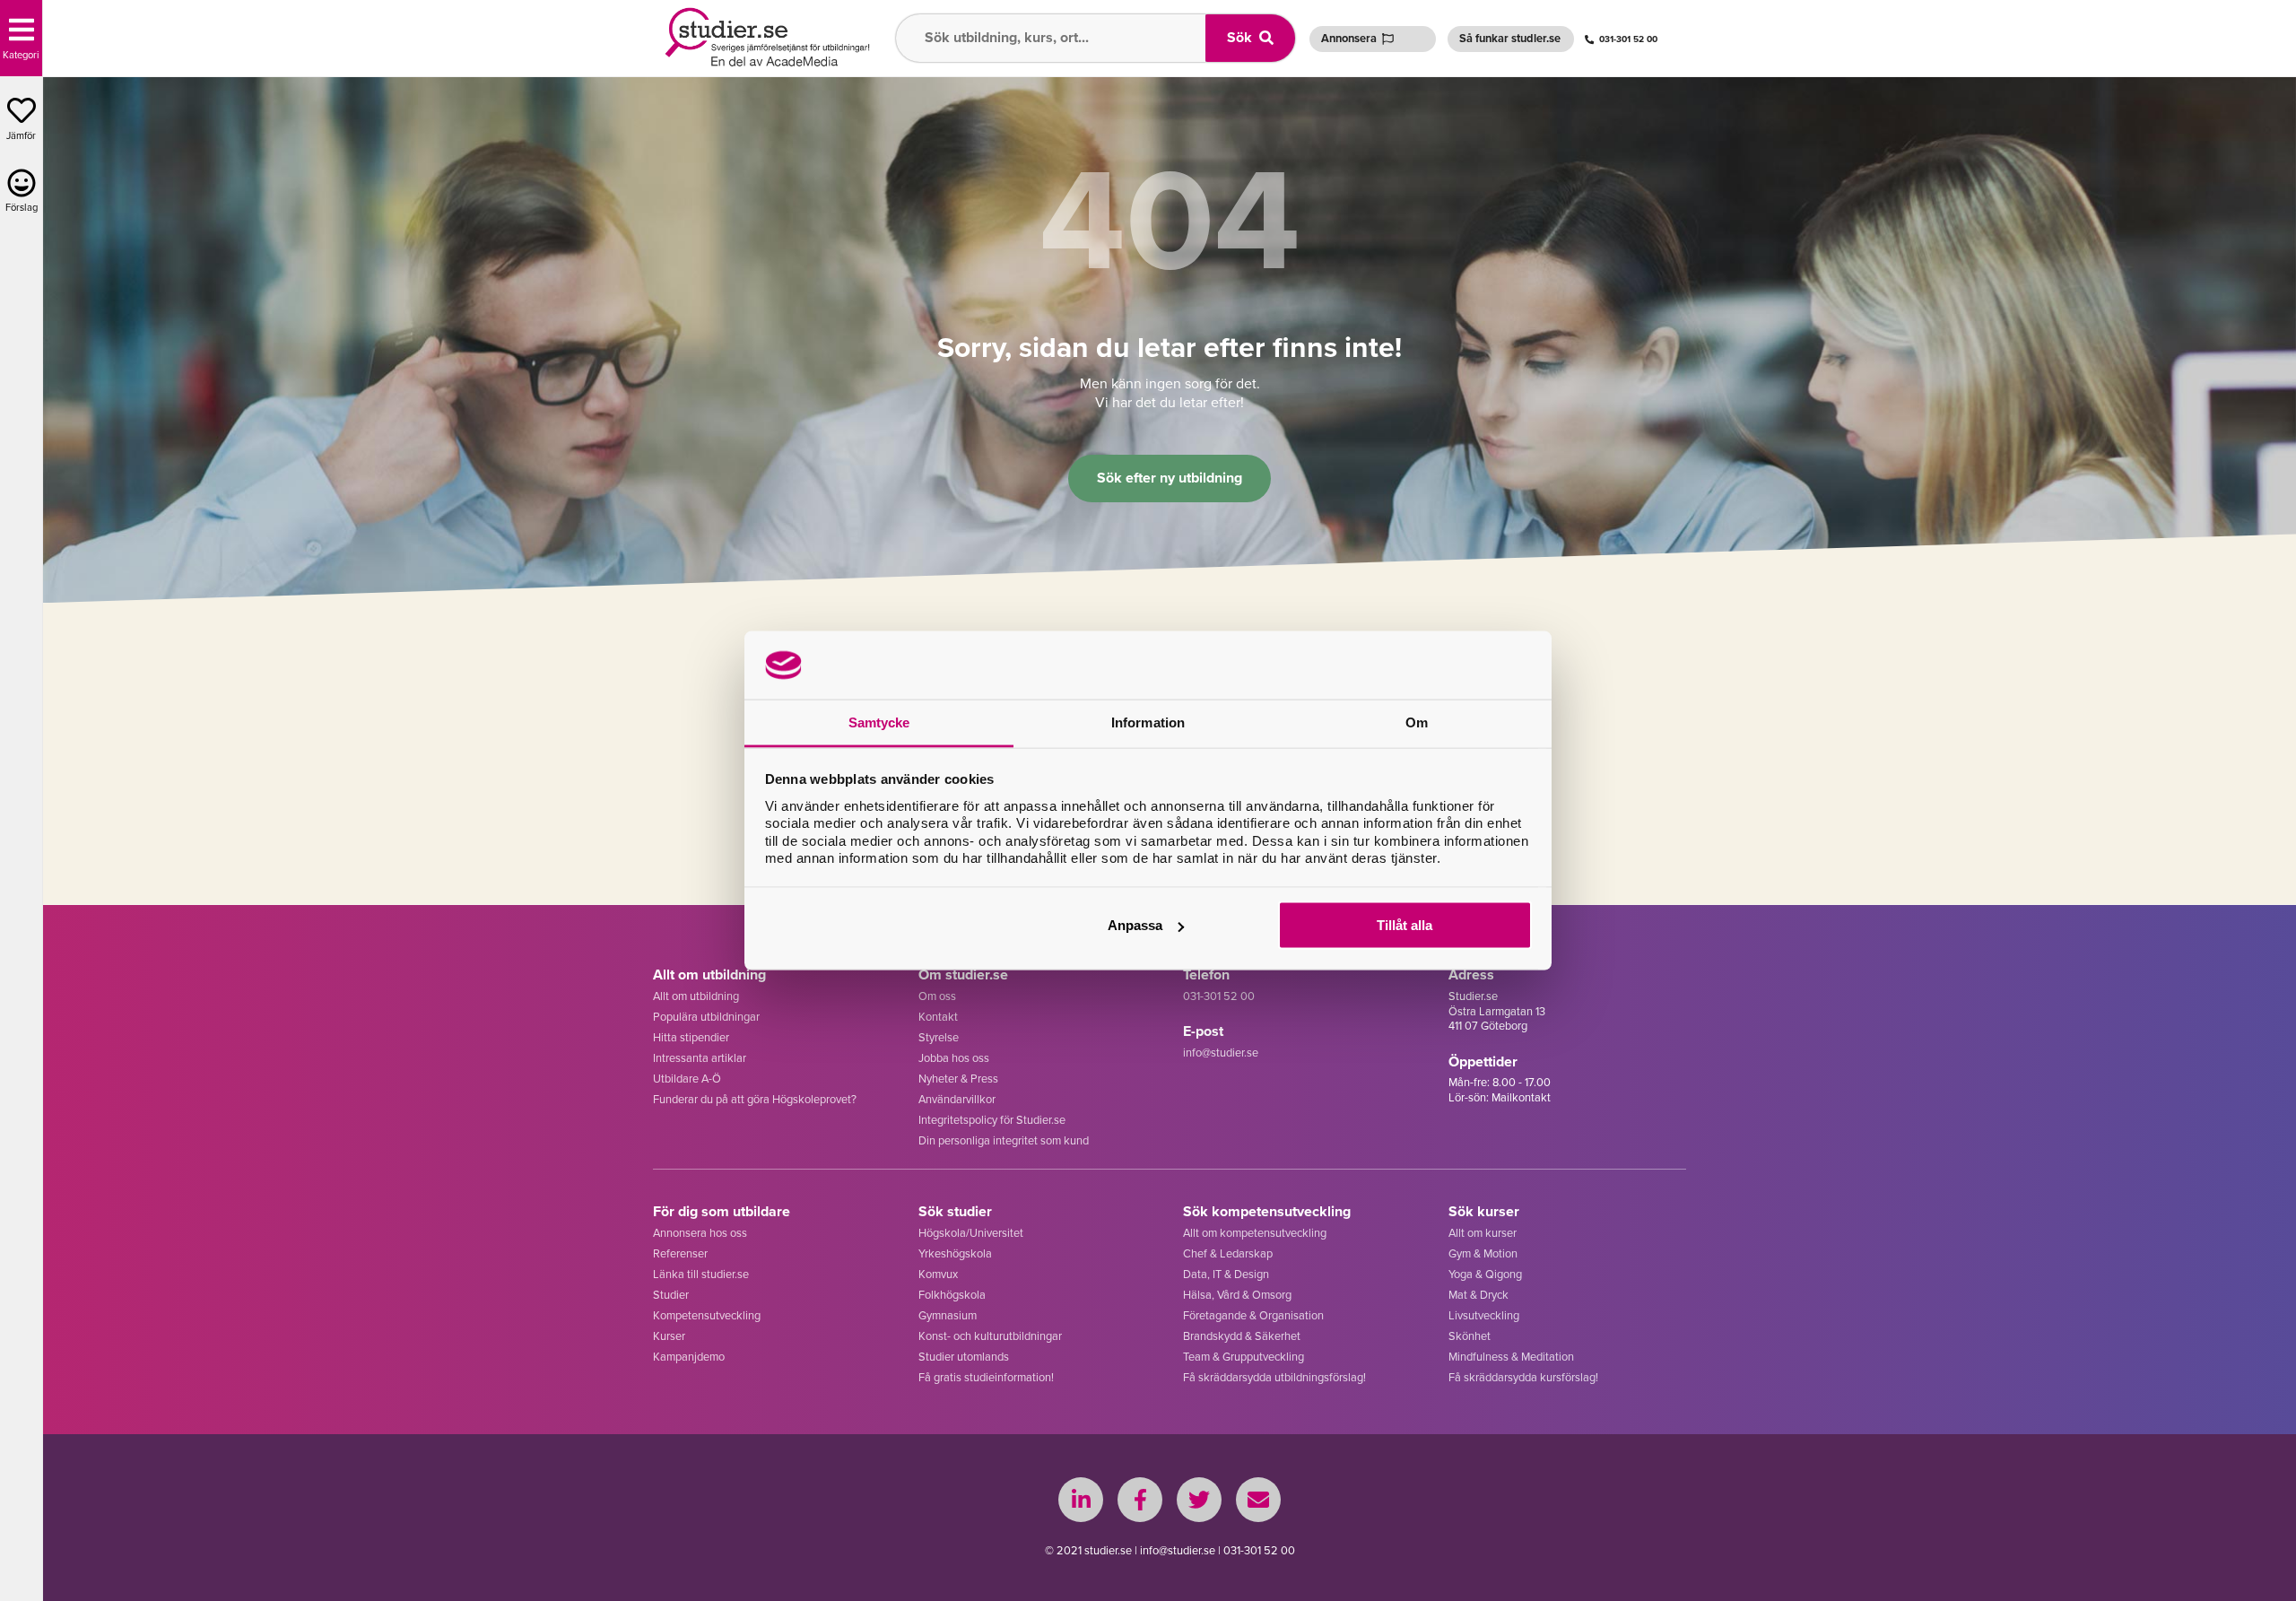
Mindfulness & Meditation (1511, 1357)
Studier (671, 1295)
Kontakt (938, 1017)
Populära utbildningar (706, 1017)
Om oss (937, 996)
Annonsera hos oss (700, 1233)
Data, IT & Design (1226, 1274)
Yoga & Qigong (1485, 1274)
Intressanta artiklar (700, 1058)
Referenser (680, 1253)
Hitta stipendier (691, 1037)
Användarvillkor (957, 1099)
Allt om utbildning (696, 996)
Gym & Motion (1483, 1253)
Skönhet (1470, 1336)
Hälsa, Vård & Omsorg (1237, 1295)
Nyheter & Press (958, 1079)
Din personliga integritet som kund (1004, 1140)
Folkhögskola (952, 1295)
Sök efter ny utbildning (1170, 478)
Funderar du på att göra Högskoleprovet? (755, 1099)
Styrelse (939, 1037)
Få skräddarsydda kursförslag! (1523, 1377)
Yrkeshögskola (955, 1253)
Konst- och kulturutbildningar (990, 1336)
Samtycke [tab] (879, 722)
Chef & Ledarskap (1228, 1253)
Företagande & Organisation (1253, 1315)
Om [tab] (1417, 722)
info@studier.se (1221, 1053)
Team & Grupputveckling (1244, 1357)
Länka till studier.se (701, 1274)
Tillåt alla (1405, 925)
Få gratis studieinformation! (986, 1377)
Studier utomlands (964, 1357)
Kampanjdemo (689, 1357)
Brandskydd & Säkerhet (1242, 1336)
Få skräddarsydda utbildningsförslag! (1274, 1377)
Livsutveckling (1484, 1315)
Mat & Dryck (1478, 1295)
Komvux (938, 1274)
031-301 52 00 (1628, 39)
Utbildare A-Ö (687, 1079)
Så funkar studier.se (1510, 38)
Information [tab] (1148, 722)
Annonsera (1349, 38)
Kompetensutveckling (707, 1315)
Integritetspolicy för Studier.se (992, 1120)
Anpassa (1135, 925)
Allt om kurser (1483, 1233)
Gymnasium (948, 1315)
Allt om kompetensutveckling (1255, 1233)
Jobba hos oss (954, 1058)
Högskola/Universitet (971, 1233)
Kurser (669, 1336)
